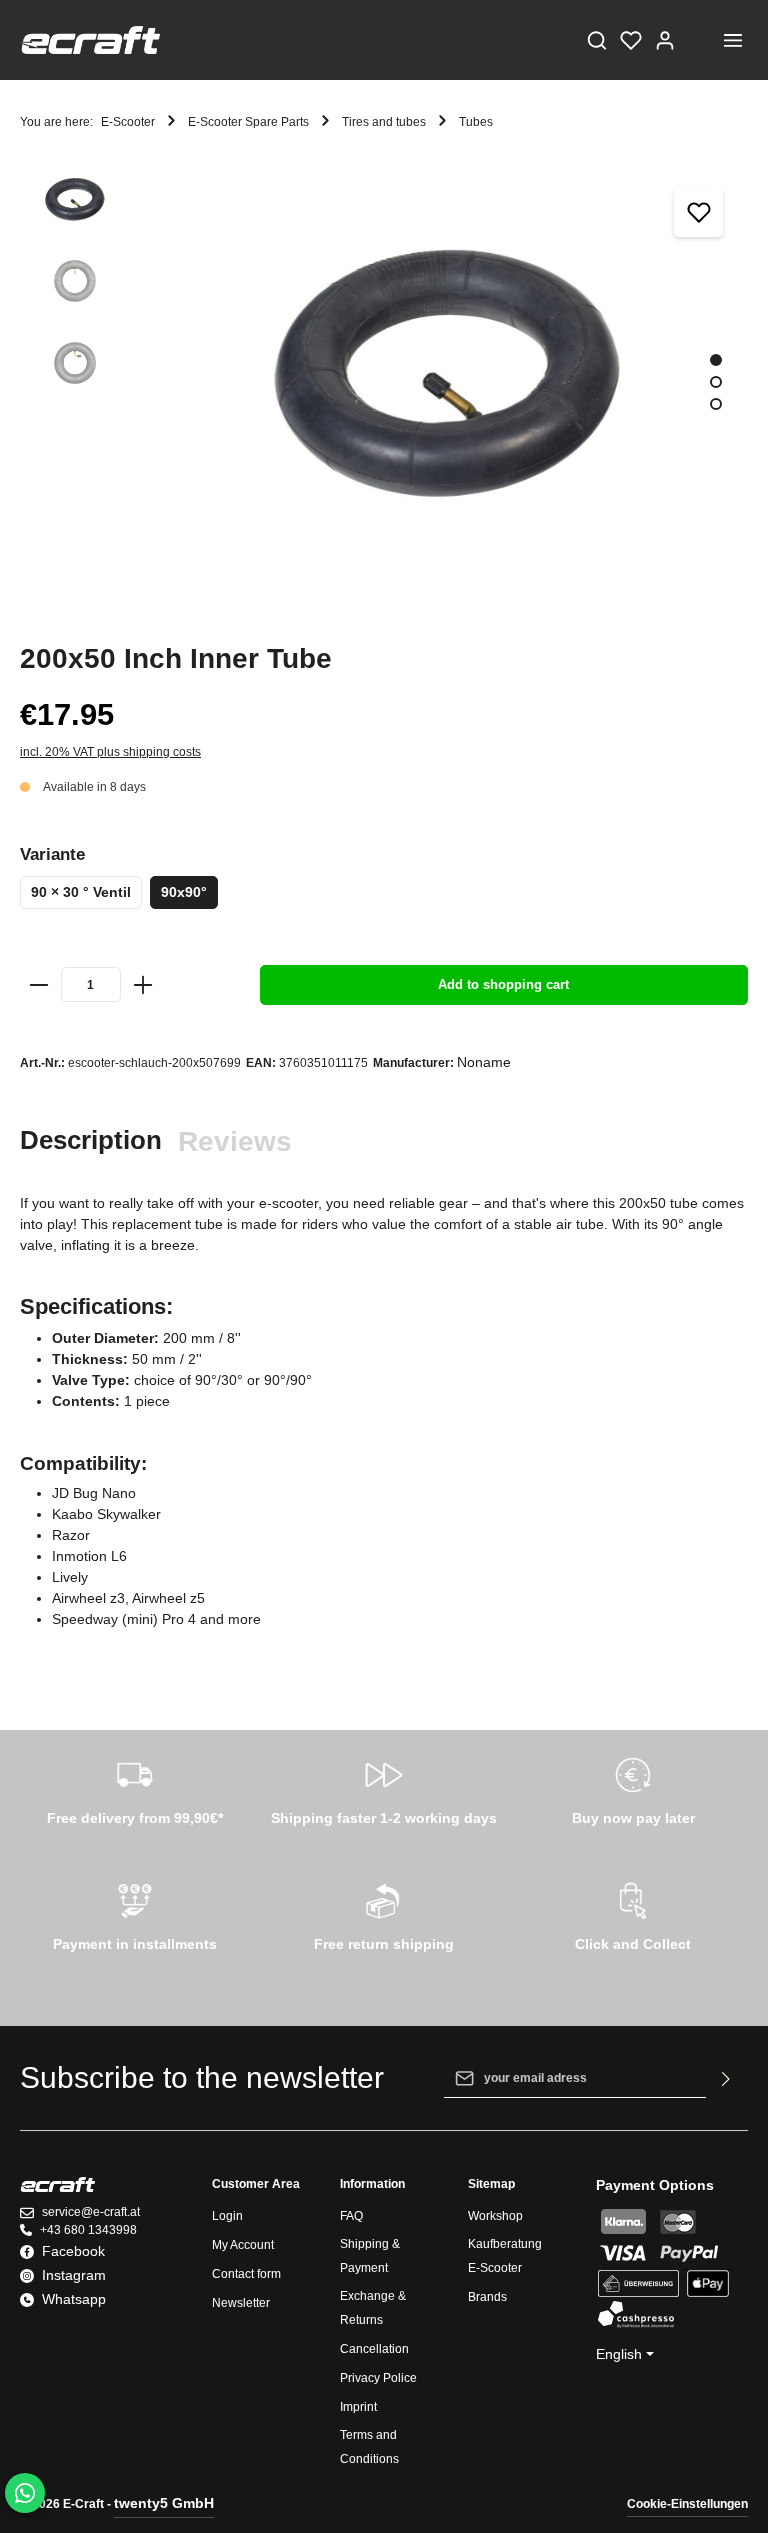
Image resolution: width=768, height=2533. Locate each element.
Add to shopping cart (503, 984)
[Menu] (733, 40)
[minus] (39, 985)
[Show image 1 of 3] (716, 360)
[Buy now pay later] (633, 1788)
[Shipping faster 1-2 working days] (383, 1788)
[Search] (597, 40)
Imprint (358, 2407)
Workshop (495, 2216)
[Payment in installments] (134, 1914)
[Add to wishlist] (699, 212)
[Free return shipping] (383, 1914)
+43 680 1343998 (88, 2230)
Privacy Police (378, 2378)
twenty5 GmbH (164, 2503)
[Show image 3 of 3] (716, 404)
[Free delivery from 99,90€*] (134, 1788)
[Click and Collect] (633, 1914)
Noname (484, 1062)
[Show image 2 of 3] (716, 382)
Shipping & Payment (370, 2256)
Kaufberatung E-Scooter (505, 2256)
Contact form (246, 2274)
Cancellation (374, 2349)
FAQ (351, 2216)
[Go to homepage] (90, 40)
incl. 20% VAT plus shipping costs (110, 752)
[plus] (143, 985)
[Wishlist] (631, 40)
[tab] (91, 1140)
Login (227, 2216)
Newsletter (241, 2303)
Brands (487, 2297)
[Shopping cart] (699, 40)
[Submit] (726, 2078)
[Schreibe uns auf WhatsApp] (25, 2493)
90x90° (184, 892)
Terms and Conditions (369, 2447)
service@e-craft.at (91, 2212)
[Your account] (665, 40)
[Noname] (744, 639)
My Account (243, 2245)
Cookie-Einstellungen (687, 2504)
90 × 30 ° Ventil (81, 892)
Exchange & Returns (373, 2308)
